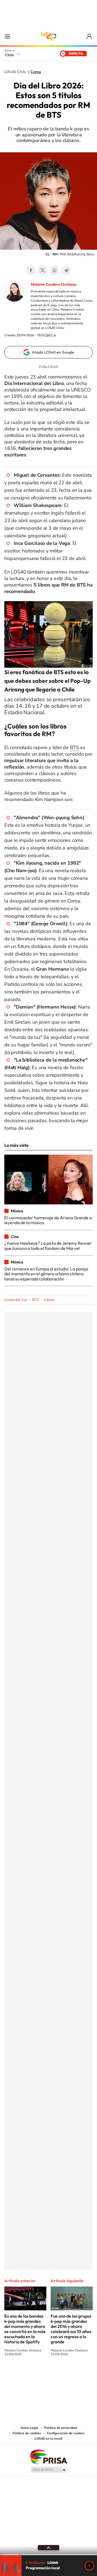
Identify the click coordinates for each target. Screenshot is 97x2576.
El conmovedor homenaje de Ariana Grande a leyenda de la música (48, 1220)
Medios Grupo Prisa (49, 2470)
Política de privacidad (60, 2428)
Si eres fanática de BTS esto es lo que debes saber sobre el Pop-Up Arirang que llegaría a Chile (48, 681)
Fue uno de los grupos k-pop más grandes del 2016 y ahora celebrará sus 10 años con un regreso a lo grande (71, 2329)
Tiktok (16, 2374)
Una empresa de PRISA (48, 2457)
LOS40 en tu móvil (48, 2439)
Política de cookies (27, 2433)
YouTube (38, 2374)
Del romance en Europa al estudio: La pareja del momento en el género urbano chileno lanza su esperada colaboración (46, 1274)
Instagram (27, 2374)
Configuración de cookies (66, 2433)
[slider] (48, 2555)
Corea (36, 72)
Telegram (66, 270)
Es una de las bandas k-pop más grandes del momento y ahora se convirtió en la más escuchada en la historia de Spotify (25, 2329)
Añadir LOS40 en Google (53, 352)
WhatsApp (54, 270)
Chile (9, 55)
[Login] (90, 36)
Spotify (70, 2374)
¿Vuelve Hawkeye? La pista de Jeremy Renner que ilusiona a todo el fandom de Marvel (48, 1246)
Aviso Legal (29, 2428)
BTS (75, 747)
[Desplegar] (48, 2548)
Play (89, 2566)
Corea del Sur (16, 1300)
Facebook (31, 270)
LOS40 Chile (48, 36)
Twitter (43, 270)
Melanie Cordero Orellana (53, 284)
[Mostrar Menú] (8, 36)
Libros (49, 1300)
